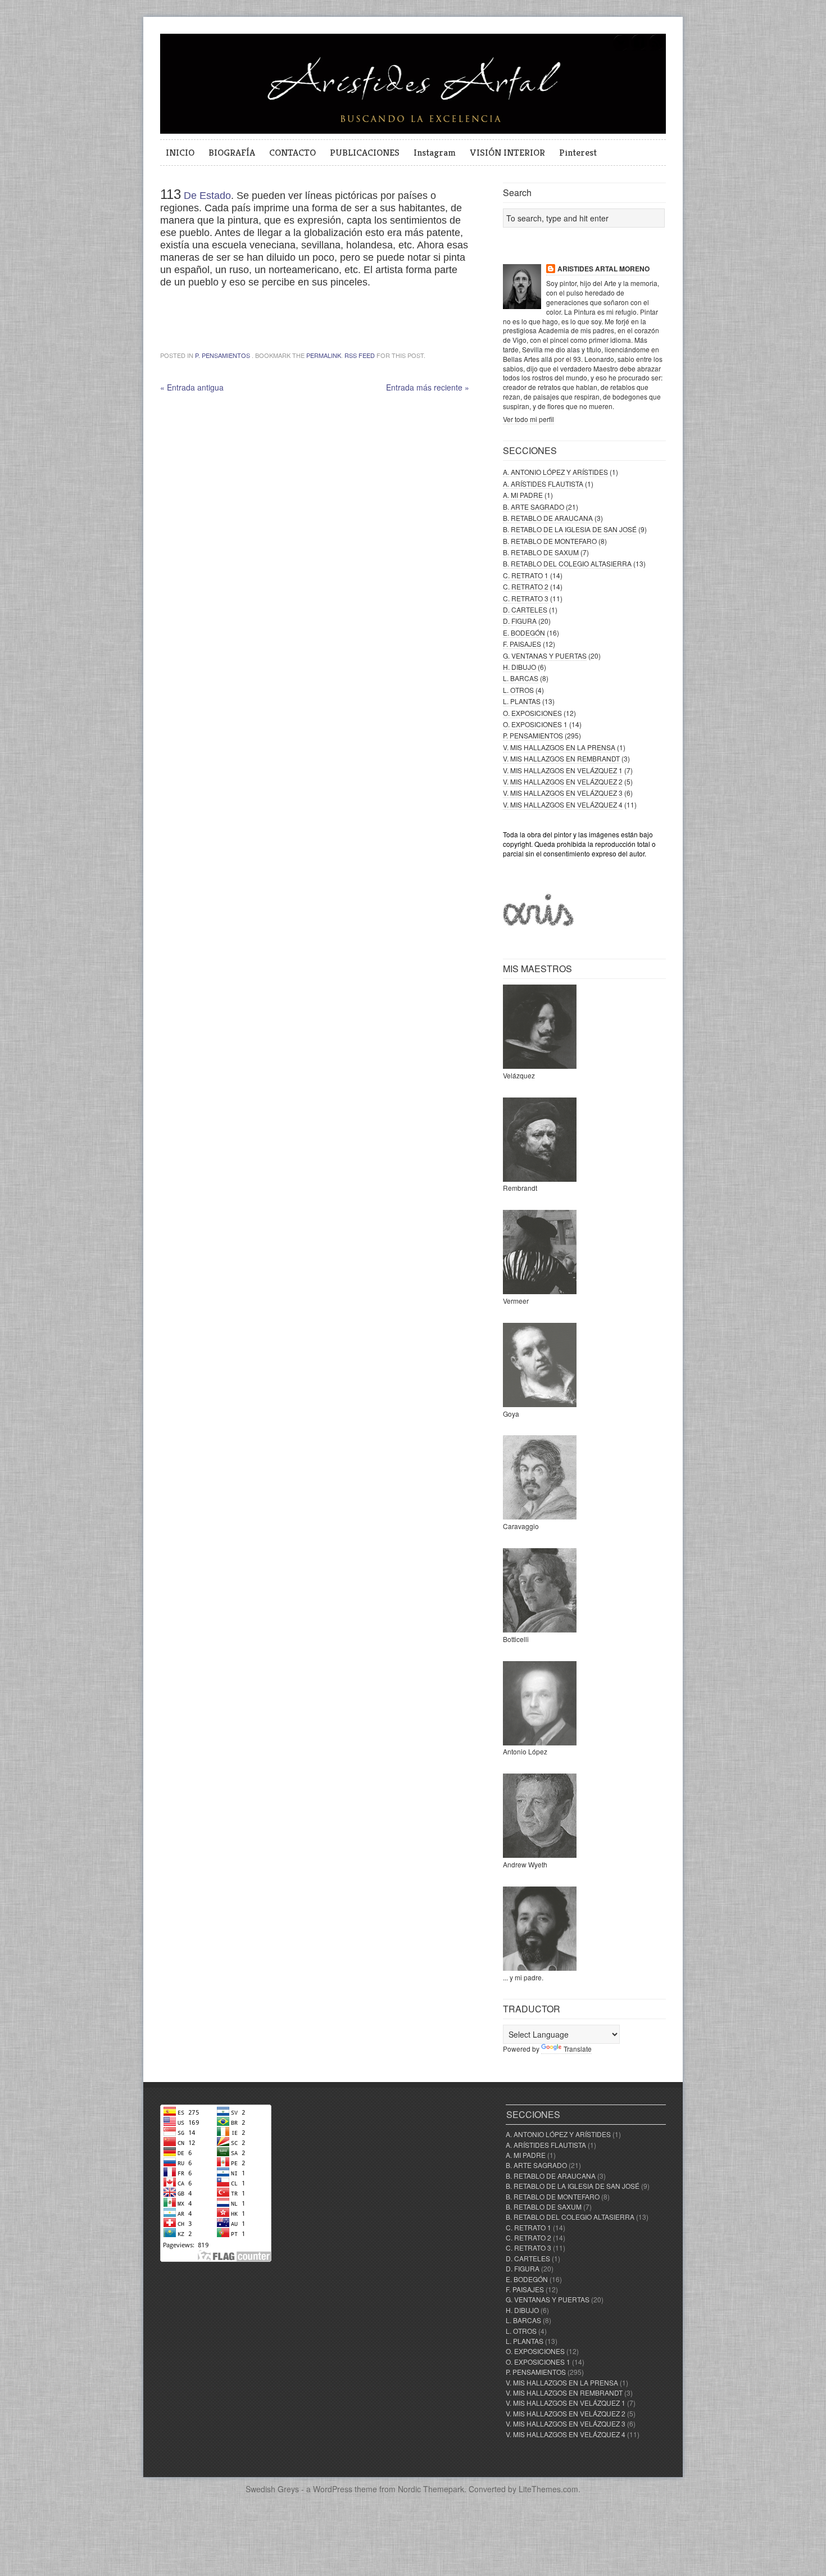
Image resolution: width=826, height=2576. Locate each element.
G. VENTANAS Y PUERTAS (545, 656)
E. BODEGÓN (524, 632)
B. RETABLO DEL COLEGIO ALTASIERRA (567, 563)
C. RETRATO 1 (526, 575)
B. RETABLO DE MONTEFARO (550, 541)
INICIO (180, 152)
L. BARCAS (521, 678)
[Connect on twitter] (621, 49)
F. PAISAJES (522, 644)
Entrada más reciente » (428, 387)
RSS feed (360, 355)
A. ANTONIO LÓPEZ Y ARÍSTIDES (555, 472)
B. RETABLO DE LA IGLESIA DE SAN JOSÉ (570, 529)
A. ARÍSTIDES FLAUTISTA (543, 484)
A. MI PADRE (523, 495)
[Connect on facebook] (639, 49)
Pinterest (578, 152)
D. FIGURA (520, 621)
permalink (324, 355)
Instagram (435, 152)
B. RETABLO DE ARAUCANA (548, 518)
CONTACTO (292, 152)
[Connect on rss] (657, 49)
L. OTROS (518, 690)
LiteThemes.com (548, 2489)
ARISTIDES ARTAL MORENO (603, 269)
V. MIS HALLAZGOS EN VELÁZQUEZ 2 (563, 781)
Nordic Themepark (431, 2489)
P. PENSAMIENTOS (223, 355)
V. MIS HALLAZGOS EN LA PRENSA (559, 747)
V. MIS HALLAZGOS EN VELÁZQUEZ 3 (563, 793)
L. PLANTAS (522, 701)
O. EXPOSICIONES (532, 713)
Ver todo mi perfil (528, 419)
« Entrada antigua (192, 387)
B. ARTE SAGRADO (534, 507)
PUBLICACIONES (365, 152)
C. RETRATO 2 (526, 586)
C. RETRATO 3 (526, 598)
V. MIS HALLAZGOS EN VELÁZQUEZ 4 (563, 804)
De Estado (207, 196)
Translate (578, 2049)
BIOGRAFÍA (232, 152)
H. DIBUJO (519, 667)
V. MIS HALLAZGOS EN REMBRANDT (561, 758)
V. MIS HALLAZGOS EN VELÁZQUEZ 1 (563, 770)
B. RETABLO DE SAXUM (541, 552)
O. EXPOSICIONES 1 (535, 724)
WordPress (333, 2489)
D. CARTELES (525, 609)
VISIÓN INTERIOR (507, 152)
